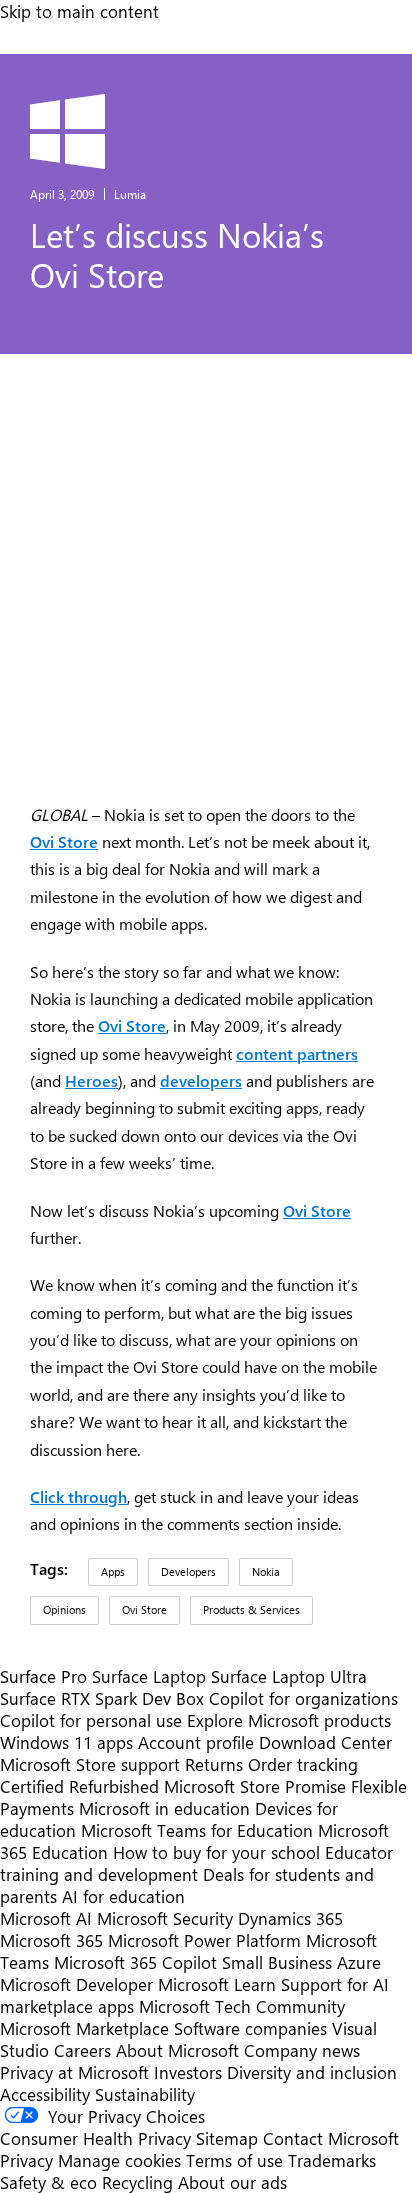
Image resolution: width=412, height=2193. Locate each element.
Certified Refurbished (79, 1786)
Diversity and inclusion (312, 2072)
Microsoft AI (46, 1918)
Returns (214, 1764)
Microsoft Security (165, 1918)
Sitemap (227, 2138)
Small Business (277, 1962)
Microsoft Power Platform (204, 1940)
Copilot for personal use (91, 1720)
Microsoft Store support (90, 1764)
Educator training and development (196, 1863)
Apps (113, 1571)
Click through (78, 1496)
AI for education (123, 1896)
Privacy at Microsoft (74, 2072)
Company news (302, 2050)
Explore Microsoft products (289, 1720)
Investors (188, 2072)
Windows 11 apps (66, 1742)
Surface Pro (43, 1676)
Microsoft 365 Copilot (135, 1962)
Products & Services (251, 1609)
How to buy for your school (216, 1852)
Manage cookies (119, 2160)
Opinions (64, 1609)
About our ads (232, 2182)
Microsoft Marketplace (84, 2028)
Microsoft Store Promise (255, 1786)
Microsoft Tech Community (242, 2006)
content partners (297, 1053)
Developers (188, 1571)
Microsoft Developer (76, 1984)
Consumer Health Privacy (95, 2138)
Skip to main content (79, 11)
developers (201, 1080)
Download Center (325, 1742)
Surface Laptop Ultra (289, 1676)
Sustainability (145, 2094)
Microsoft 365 (51, 1940)
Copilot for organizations (303, 1698)
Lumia (130, 194)
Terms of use (234, 2160)
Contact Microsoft (331, 2138)
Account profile (196, 1742)
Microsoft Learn (217, 1984)
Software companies (250, 2028)
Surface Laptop (149, 1676)
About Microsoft (177, 2050)
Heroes (91, 1080)
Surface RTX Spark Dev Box (102, 1698)
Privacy (29, 2160)
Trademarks (332, 2160)
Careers (82, 2050)
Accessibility (45, 2094)
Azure (359, 1962)
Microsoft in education (164, 1808)
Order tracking (303, 1764)
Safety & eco (48, 2182)
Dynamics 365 (290, 1918)
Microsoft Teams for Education (197, 1830)
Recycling (137, 2182)
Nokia (266, 1571)
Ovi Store (64, 841)
